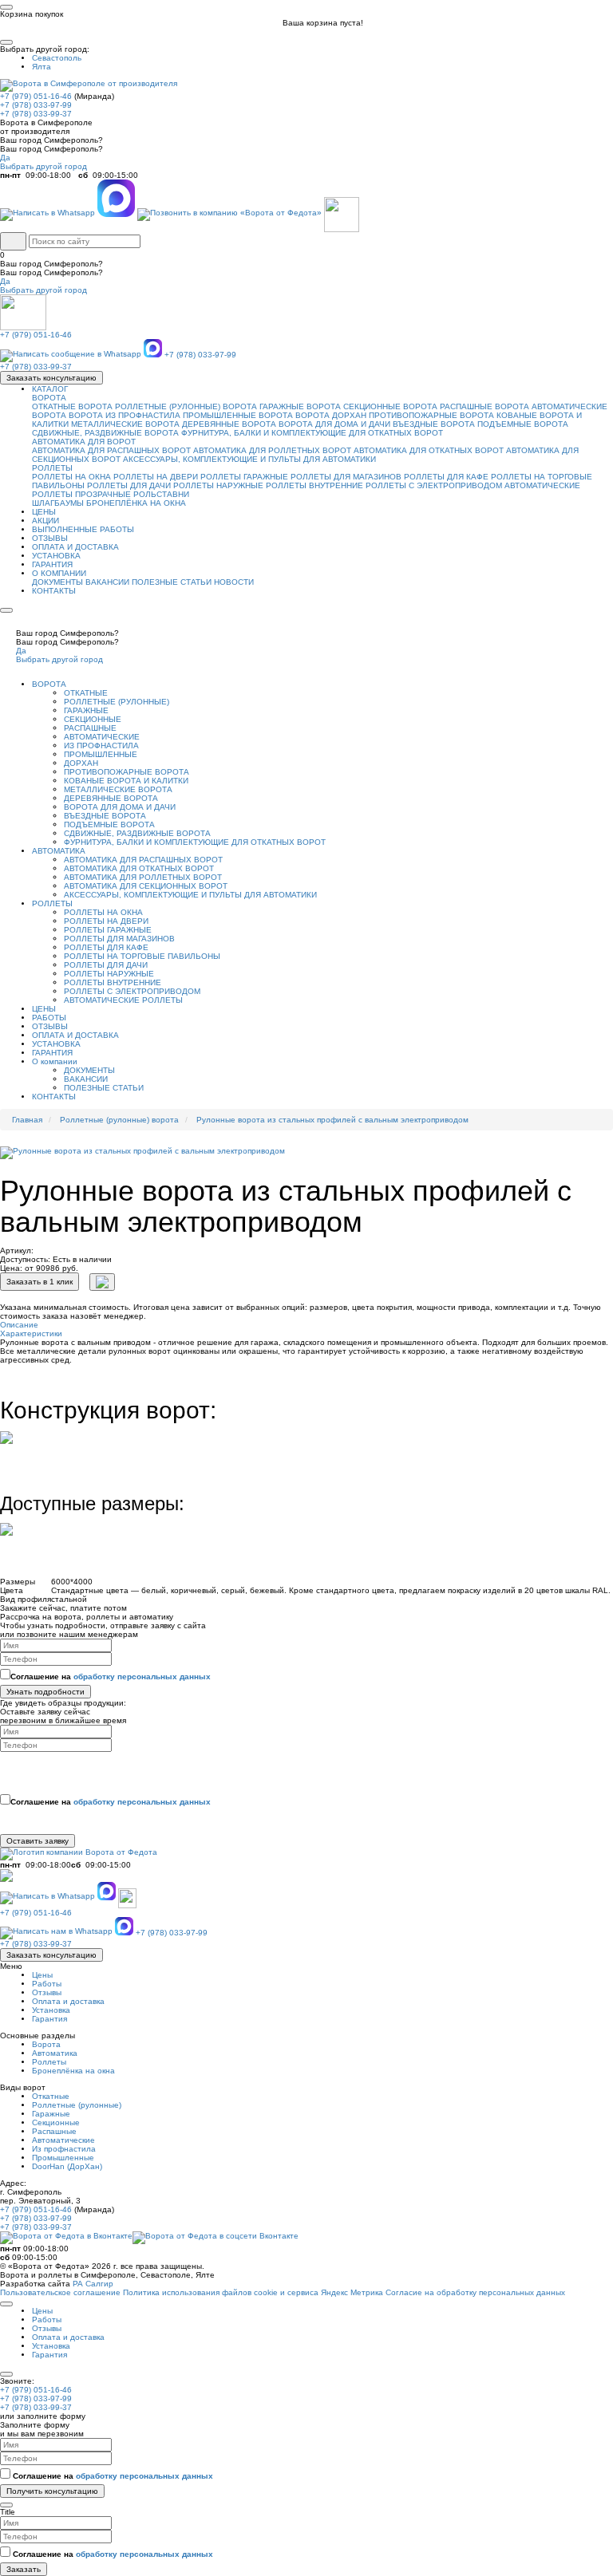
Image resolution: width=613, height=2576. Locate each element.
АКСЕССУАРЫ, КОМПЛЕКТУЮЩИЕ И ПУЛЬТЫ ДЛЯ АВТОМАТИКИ (249, 459)
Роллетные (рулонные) (77, 2105)
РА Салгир (93, 2284)
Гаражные (51, 2114)
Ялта (42, 67)
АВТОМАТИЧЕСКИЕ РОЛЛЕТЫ (123, 1000)
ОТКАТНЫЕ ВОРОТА (72, 406)
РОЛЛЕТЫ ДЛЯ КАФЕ (446, 477)
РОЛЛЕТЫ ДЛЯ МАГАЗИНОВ (346, 477)
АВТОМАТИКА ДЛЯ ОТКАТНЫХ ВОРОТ (429, 450)
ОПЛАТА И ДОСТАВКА (75, 547)
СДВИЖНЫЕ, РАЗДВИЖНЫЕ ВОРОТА (105, 433)
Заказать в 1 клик (40, 1282)
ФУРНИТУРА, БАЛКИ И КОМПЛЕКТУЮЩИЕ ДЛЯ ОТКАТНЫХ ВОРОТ (312, 433)
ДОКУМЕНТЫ (57, 582)
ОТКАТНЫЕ (86, 693)
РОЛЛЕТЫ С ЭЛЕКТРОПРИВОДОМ (434, 485)
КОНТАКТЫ (54, 591)
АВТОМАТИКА (59, 851)
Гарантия (49, 2019)
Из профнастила (64, 2149)
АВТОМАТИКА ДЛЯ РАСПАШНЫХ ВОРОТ (111, 450)
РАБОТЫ (49, 1018)
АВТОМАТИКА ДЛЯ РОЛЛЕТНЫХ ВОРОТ (272, 450)
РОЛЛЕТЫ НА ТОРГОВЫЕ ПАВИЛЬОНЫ (142, 956)
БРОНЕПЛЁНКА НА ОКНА (136, 503)
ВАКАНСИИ (107, 582)
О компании (55, 1061)
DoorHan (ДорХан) (67, 2166)
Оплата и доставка (68, 2001)
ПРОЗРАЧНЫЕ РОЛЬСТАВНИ (132, 494)
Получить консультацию (52, 2491)
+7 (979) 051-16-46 (36, 96)
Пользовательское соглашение (60, 2292)
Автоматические (63, 2140)
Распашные (54, 2131)
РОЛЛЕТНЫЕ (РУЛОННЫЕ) (117, 702)
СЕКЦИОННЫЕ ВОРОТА (390, 406)
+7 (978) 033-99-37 (36, 114)
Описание (19, 1325)
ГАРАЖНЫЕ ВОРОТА (300, 406)
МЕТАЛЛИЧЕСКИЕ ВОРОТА (125, 424)
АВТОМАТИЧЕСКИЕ (102, 737)
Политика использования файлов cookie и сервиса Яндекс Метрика (253, 2292)
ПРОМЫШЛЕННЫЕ (101, 754)
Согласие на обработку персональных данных (475, 2292)
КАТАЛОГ (50, 389)
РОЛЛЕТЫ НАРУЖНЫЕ (218, 485)
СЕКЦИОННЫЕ (93, 719)
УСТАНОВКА (56, 556)
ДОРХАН (81, 763)
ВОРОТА (49, 398)
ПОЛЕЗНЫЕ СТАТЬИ (172, 582)
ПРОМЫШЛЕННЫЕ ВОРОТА (238, 415)
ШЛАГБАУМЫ (58, 503)
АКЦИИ (45, 521)
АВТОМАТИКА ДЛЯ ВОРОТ (84, 442)
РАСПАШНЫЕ (90, 728)
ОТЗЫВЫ (50, 538)
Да (5, 158)
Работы (47, 1984)
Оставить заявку (38, 1841)
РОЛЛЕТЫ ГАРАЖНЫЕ (244, 477)
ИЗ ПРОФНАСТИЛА (101, 746)
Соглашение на (111, 1677)
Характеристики (31, 1333)
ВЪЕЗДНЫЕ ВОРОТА (434, 424)
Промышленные (63, 2158)
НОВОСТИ (234, 582)
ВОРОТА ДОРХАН (331, 415)
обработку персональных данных (142, 1677)
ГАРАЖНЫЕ (86, 710)
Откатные (51, 2096)
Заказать (24, 2569)
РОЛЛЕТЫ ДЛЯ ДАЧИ (129, 485)
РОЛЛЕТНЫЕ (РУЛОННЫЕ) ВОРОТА (186, 406)
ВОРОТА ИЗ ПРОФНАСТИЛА (125, 415)
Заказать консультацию (51, 378)
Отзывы (47, 1992)
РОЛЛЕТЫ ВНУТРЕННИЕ (314, 485)
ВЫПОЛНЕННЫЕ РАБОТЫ (83, 529)
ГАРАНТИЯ (52, 564)
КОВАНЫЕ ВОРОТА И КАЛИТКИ (126, 781)
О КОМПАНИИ (59, 573)
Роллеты (49, 2062)
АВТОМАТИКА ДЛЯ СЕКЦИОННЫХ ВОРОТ (146, 886)
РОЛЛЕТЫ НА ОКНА (71, 477)
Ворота (46, 2044)
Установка (51, 2010)
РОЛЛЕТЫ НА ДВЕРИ (156, 477)
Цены (42, 1975)
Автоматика (55, 2053)
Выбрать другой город (44, 166)
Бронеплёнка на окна (73, 2071)
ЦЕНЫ (44, 512)
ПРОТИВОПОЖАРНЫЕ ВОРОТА (431, 415)
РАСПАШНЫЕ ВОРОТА (484, 406)
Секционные (56, 2122)
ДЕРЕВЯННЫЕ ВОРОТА (229, 424)
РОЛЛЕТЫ (52, 468)
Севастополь (57, 58)
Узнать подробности (45, 1692)
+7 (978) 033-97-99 (36, 105)
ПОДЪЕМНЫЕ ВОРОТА (523, 424)
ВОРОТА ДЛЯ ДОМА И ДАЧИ (334, 424)
